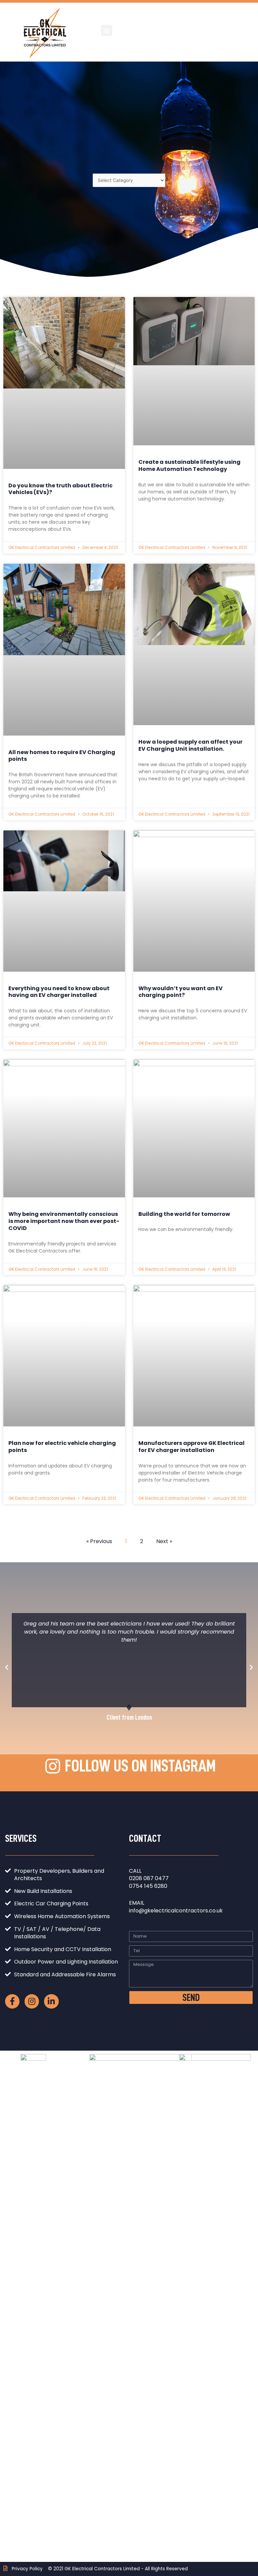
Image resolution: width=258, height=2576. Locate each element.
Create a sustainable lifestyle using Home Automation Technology (189, 465)
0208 (136, 1878)
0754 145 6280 (148, 1886)
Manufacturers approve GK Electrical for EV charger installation (191, 1447)
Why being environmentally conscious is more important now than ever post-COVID (64, 1221)
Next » (164, 1541)
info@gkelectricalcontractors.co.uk (176, 1911)
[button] (107, 30)
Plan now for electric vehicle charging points (62, 1447)
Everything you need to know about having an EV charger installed (59, 992)
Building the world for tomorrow (184, 1214)
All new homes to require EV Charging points (62, 756)
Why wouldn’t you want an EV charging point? (181, 992)
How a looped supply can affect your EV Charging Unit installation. (190, 745)
